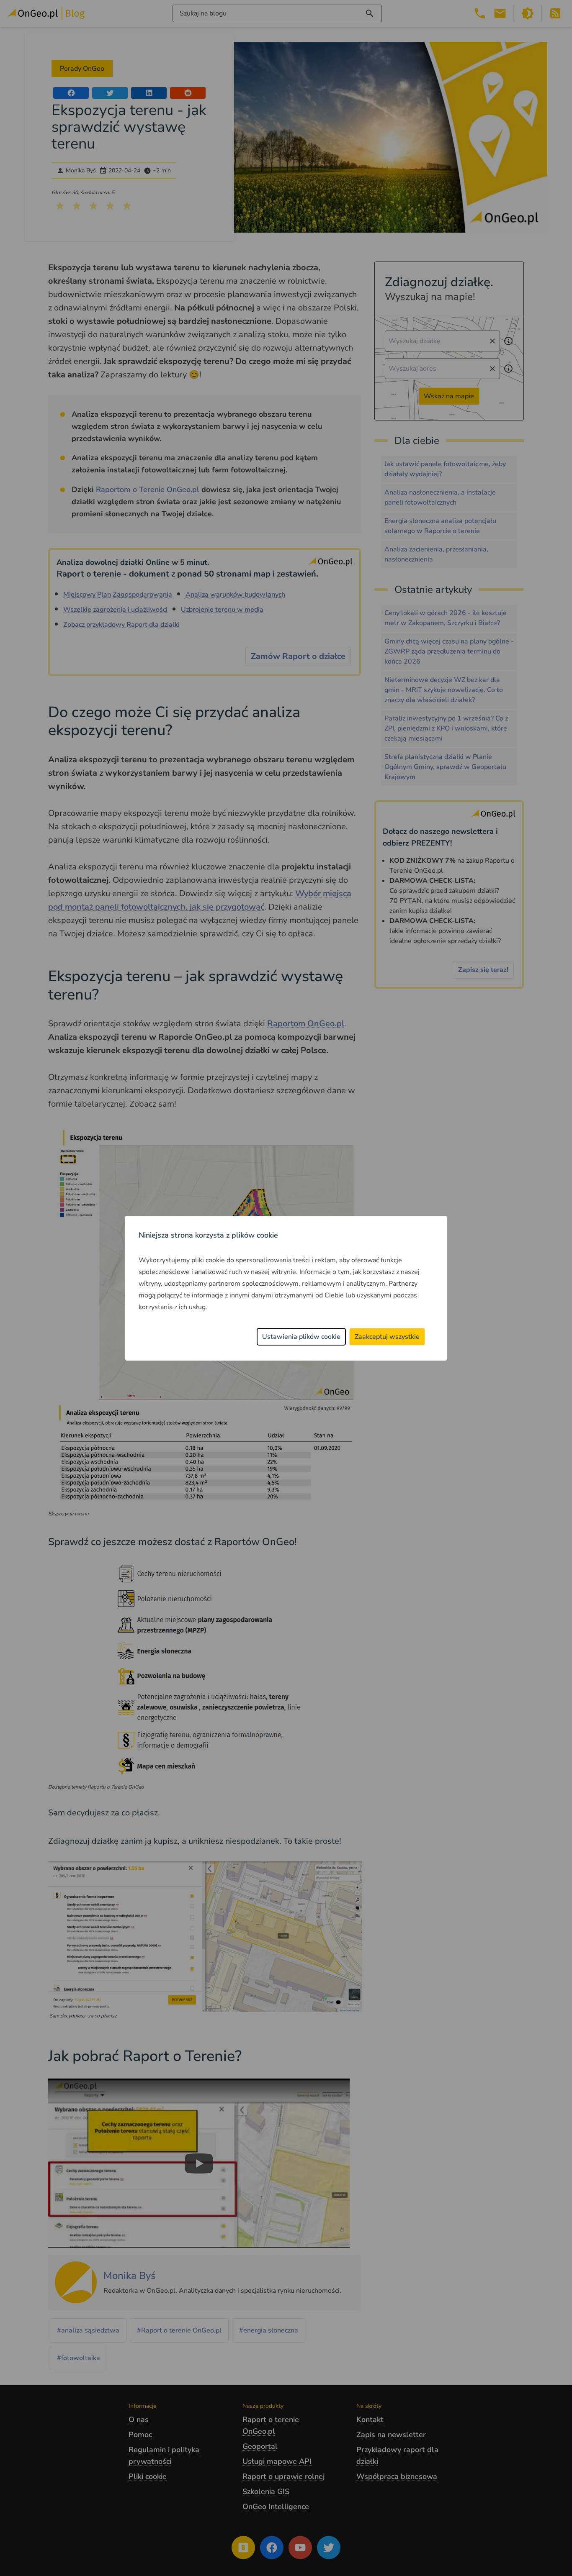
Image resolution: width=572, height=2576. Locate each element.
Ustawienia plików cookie (301, 1337)
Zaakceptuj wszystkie (387, 1337)
